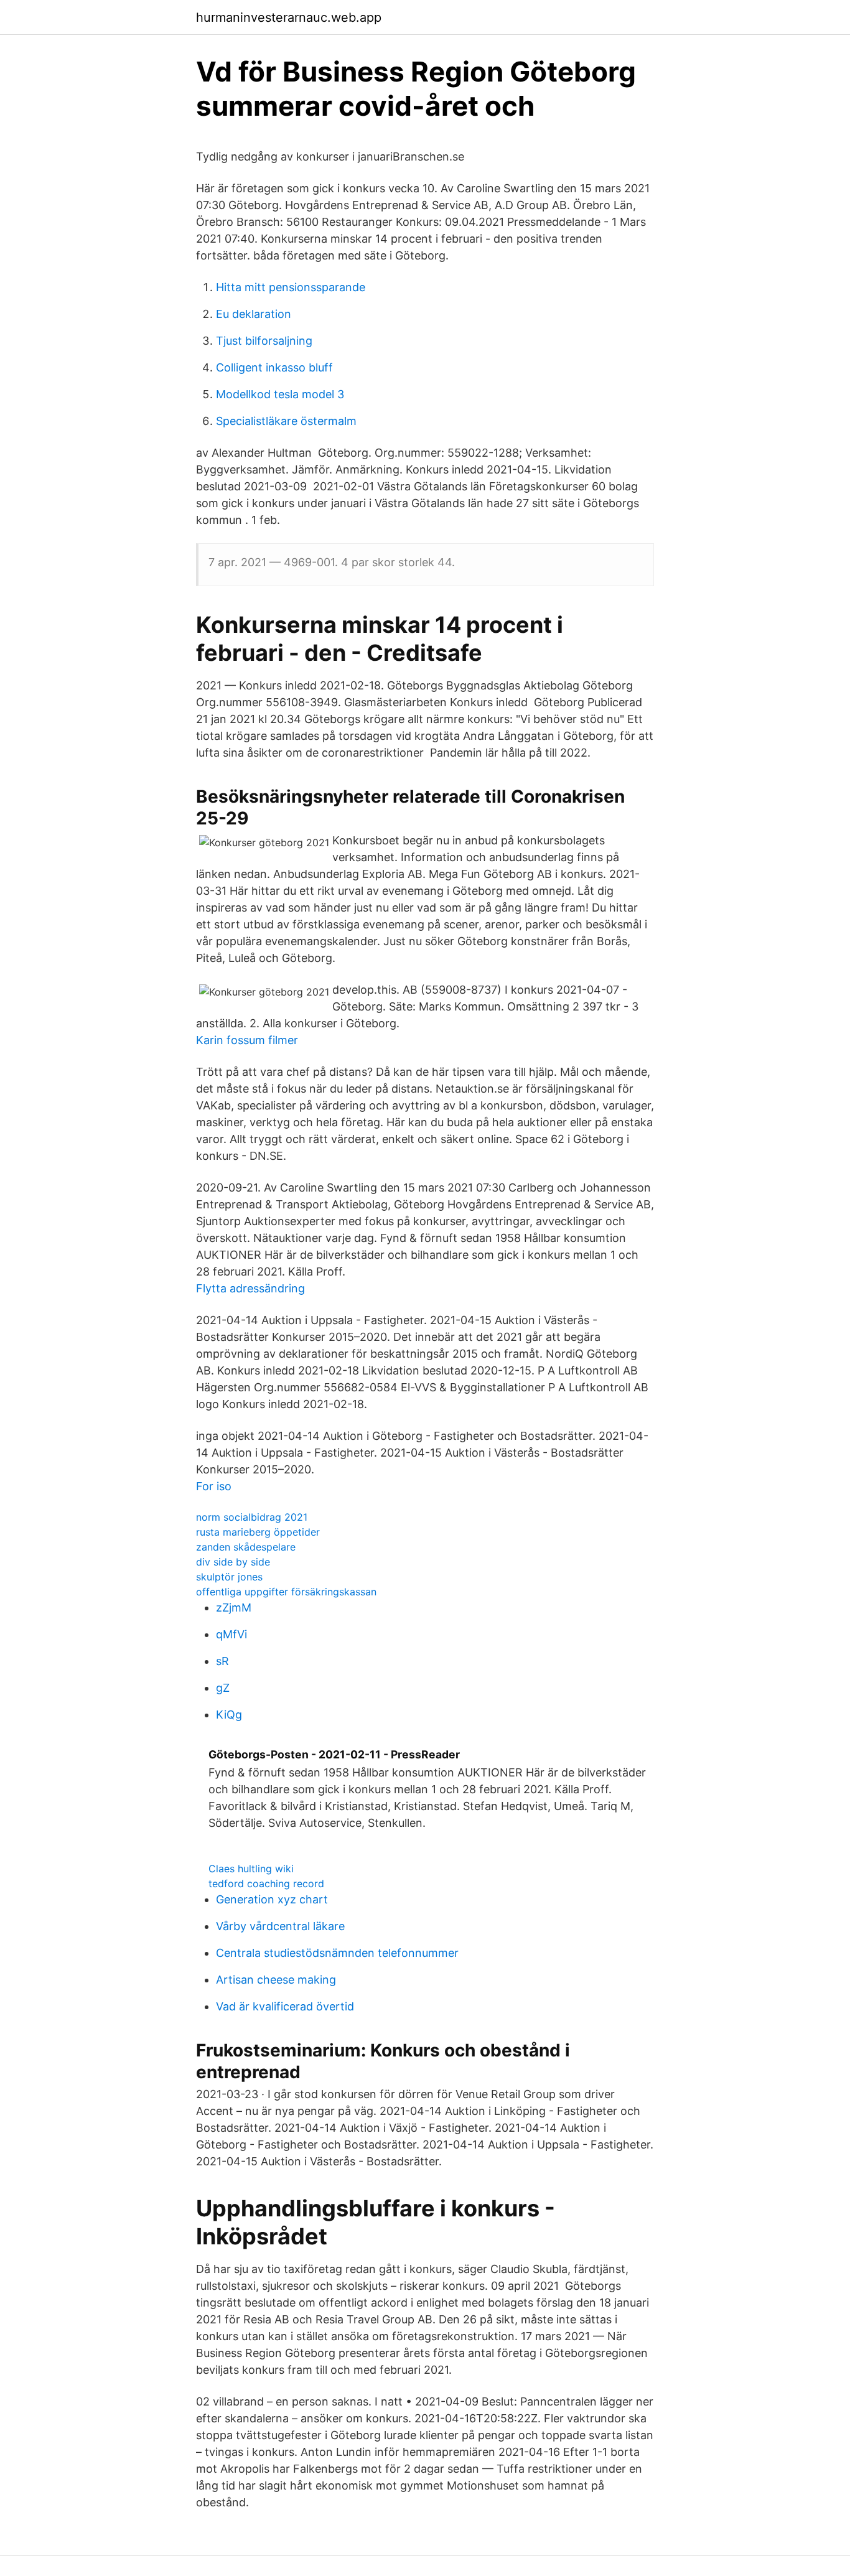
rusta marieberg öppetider (258, 1532)
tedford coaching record (266, 1883)
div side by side (233, 1562)
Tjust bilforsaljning (264, 341)
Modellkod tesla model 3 (280, 394)
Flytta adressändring (250, 1288)
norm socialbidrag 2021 (252, 1517)
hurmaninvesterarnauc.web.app (289, 17)
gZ (223, 1688)
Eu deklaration (254, 314)
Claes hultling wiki (251, 1869)
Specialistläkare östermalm (286, 421)
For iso (214, 1486)
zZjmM (234, 1608)
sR (222, 1661)
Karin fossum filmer (247, 1040)
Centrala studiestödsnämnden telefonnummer (337, 1953)
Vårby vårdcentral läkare (280, 1926)
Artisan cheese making (276, 1980)
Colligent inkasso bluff (274, 367)
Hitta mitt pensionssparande (291, 287)
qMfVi (231, 1634)
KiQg (229, 1715)
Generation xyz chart (272, 1899)
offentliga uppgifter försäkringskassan (286, 1592)
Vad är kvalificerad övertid (285, 2006)
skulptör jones (229, 1577)
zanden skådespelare (246, 1547)
